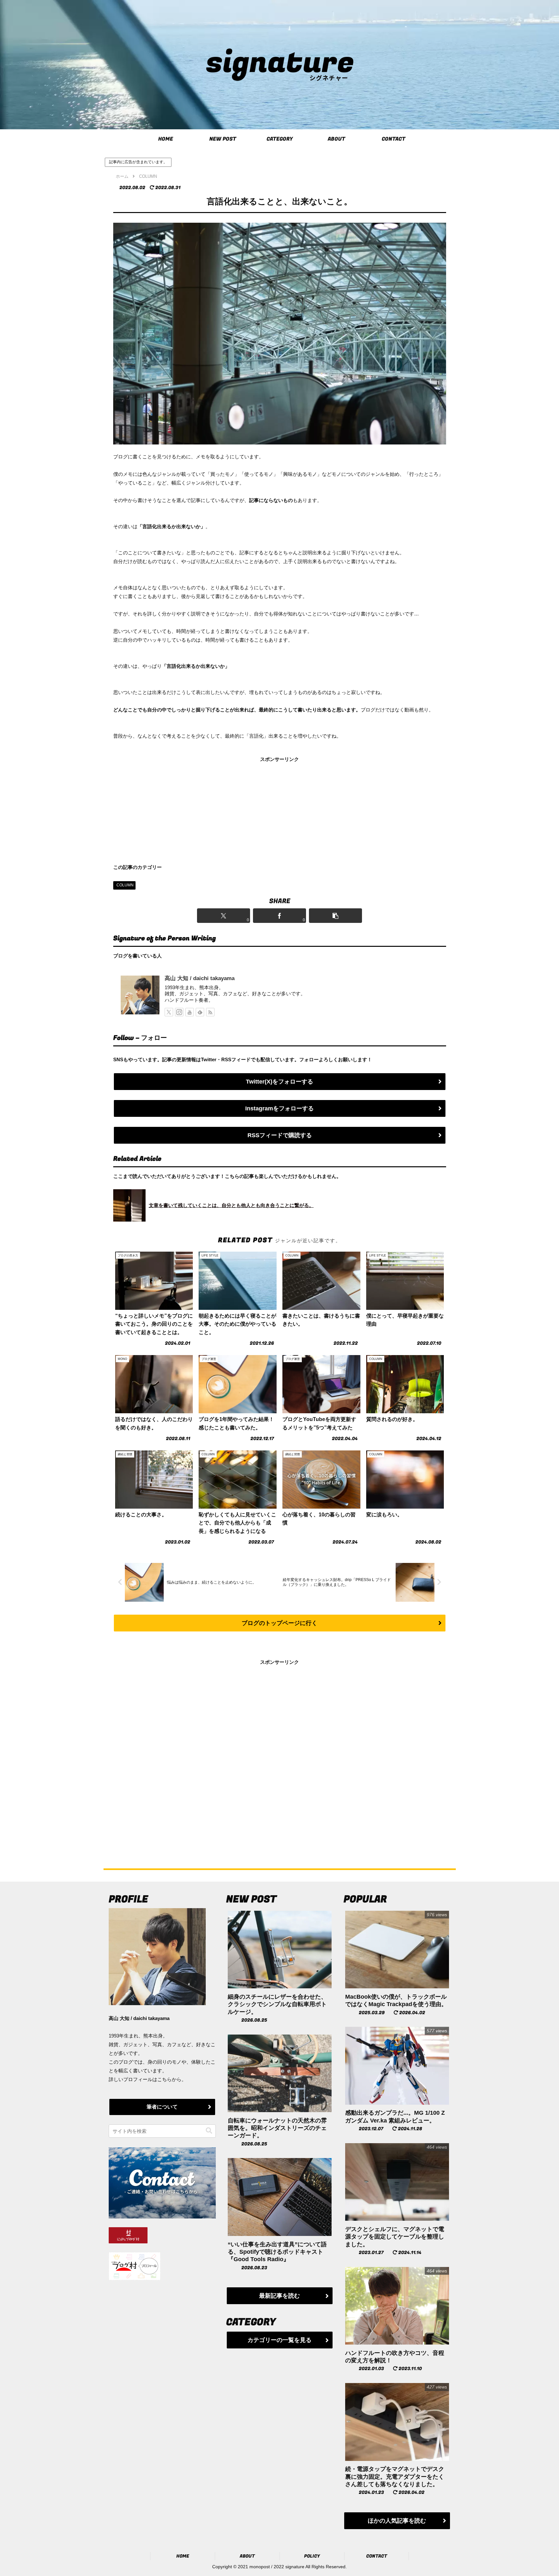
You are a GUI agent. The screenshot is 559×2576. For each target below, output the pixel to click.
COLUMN (125, 885)
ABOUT (247, 2556)
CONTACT (377, 2556)
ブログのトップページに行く (279, 1623)
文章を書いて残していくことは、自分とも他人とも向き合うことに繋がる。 (231, 1205)
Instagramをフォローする (279, 1108)
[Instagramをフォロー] (179, 1012)
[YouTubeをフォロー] (190, 1012)
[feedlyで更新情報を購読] (200, 1012)
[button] (336, 916)
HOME (183, 2556)
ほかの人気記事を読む (397, 2521)
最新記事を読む (279, 2296)
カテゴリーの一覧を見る (279, 2340)
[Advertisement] (280, 809)
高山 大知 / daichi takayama (200, 978)
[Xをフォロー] (169, 1012)
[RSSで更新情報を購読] (210, 1012)
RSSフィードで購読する (280, 1135)
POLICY (312, 2556)
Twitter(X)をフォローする (279, 1082)
